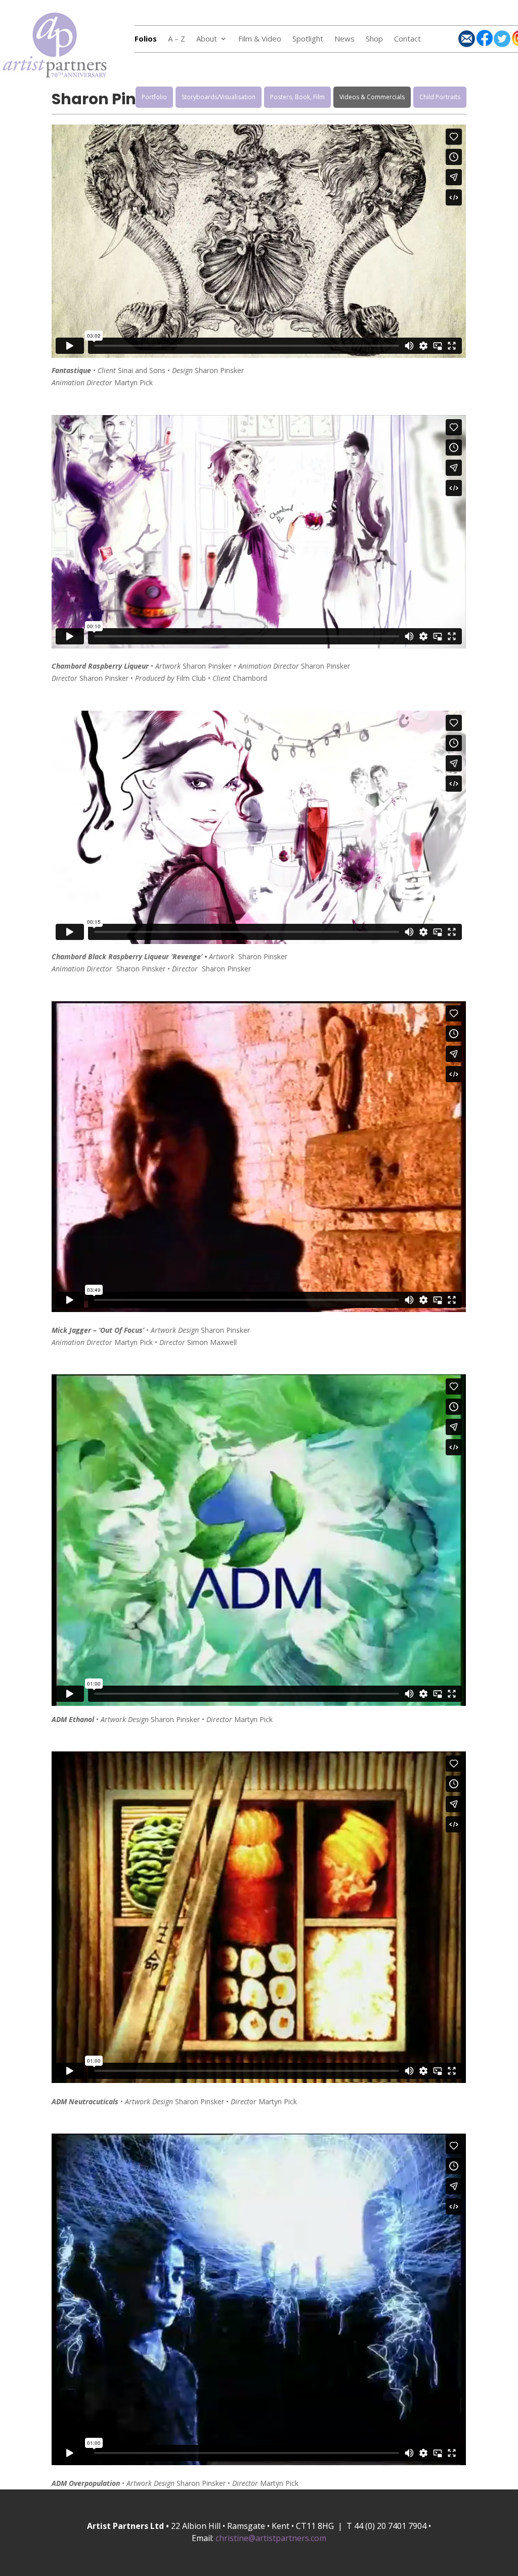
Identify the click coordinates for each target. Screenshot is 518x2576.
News (344, 39)
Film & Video (260, 39)
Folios (146, 39)
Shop (374, 39)
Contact (407, 39)
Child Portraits (440, 97)
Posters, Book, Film (297, 97)
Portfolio (154, 97)
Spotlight (308, 39)
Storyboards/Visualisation (219, 97)
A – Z (177, 39)
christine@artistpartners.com (271, 2538)
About (207, 39)
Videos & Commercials (372, 97)
